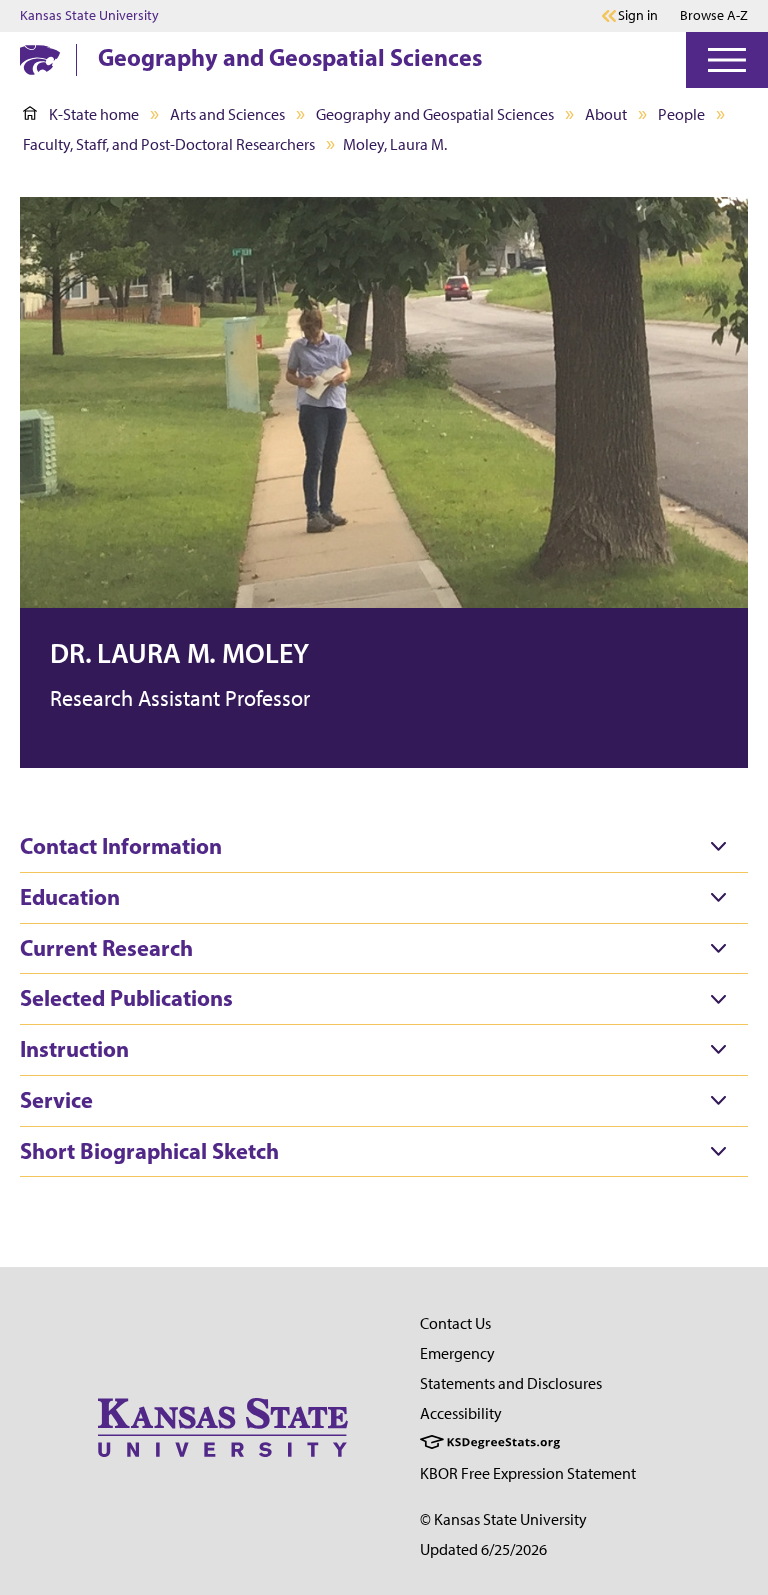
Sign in (638, 16)
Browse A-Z (714, 15)
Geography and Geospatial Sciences (290, 57)
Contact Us (455, 1323)
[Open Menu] (727, 60)
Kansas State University (89, 16)
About (606, 114)
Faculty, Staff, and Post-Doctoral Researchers (169, 144)
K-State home (94, 114)
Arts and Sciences (227, 114)
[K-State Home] (40, 59)
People (681, 114)
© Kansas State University (503, 1519)
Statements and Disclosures (511, 1383)
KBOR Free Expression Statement (528, 1473)
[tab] (384, 847)
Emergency (457, 1353)
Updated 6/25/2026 (483, 1549)
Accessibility (461, 1413)
